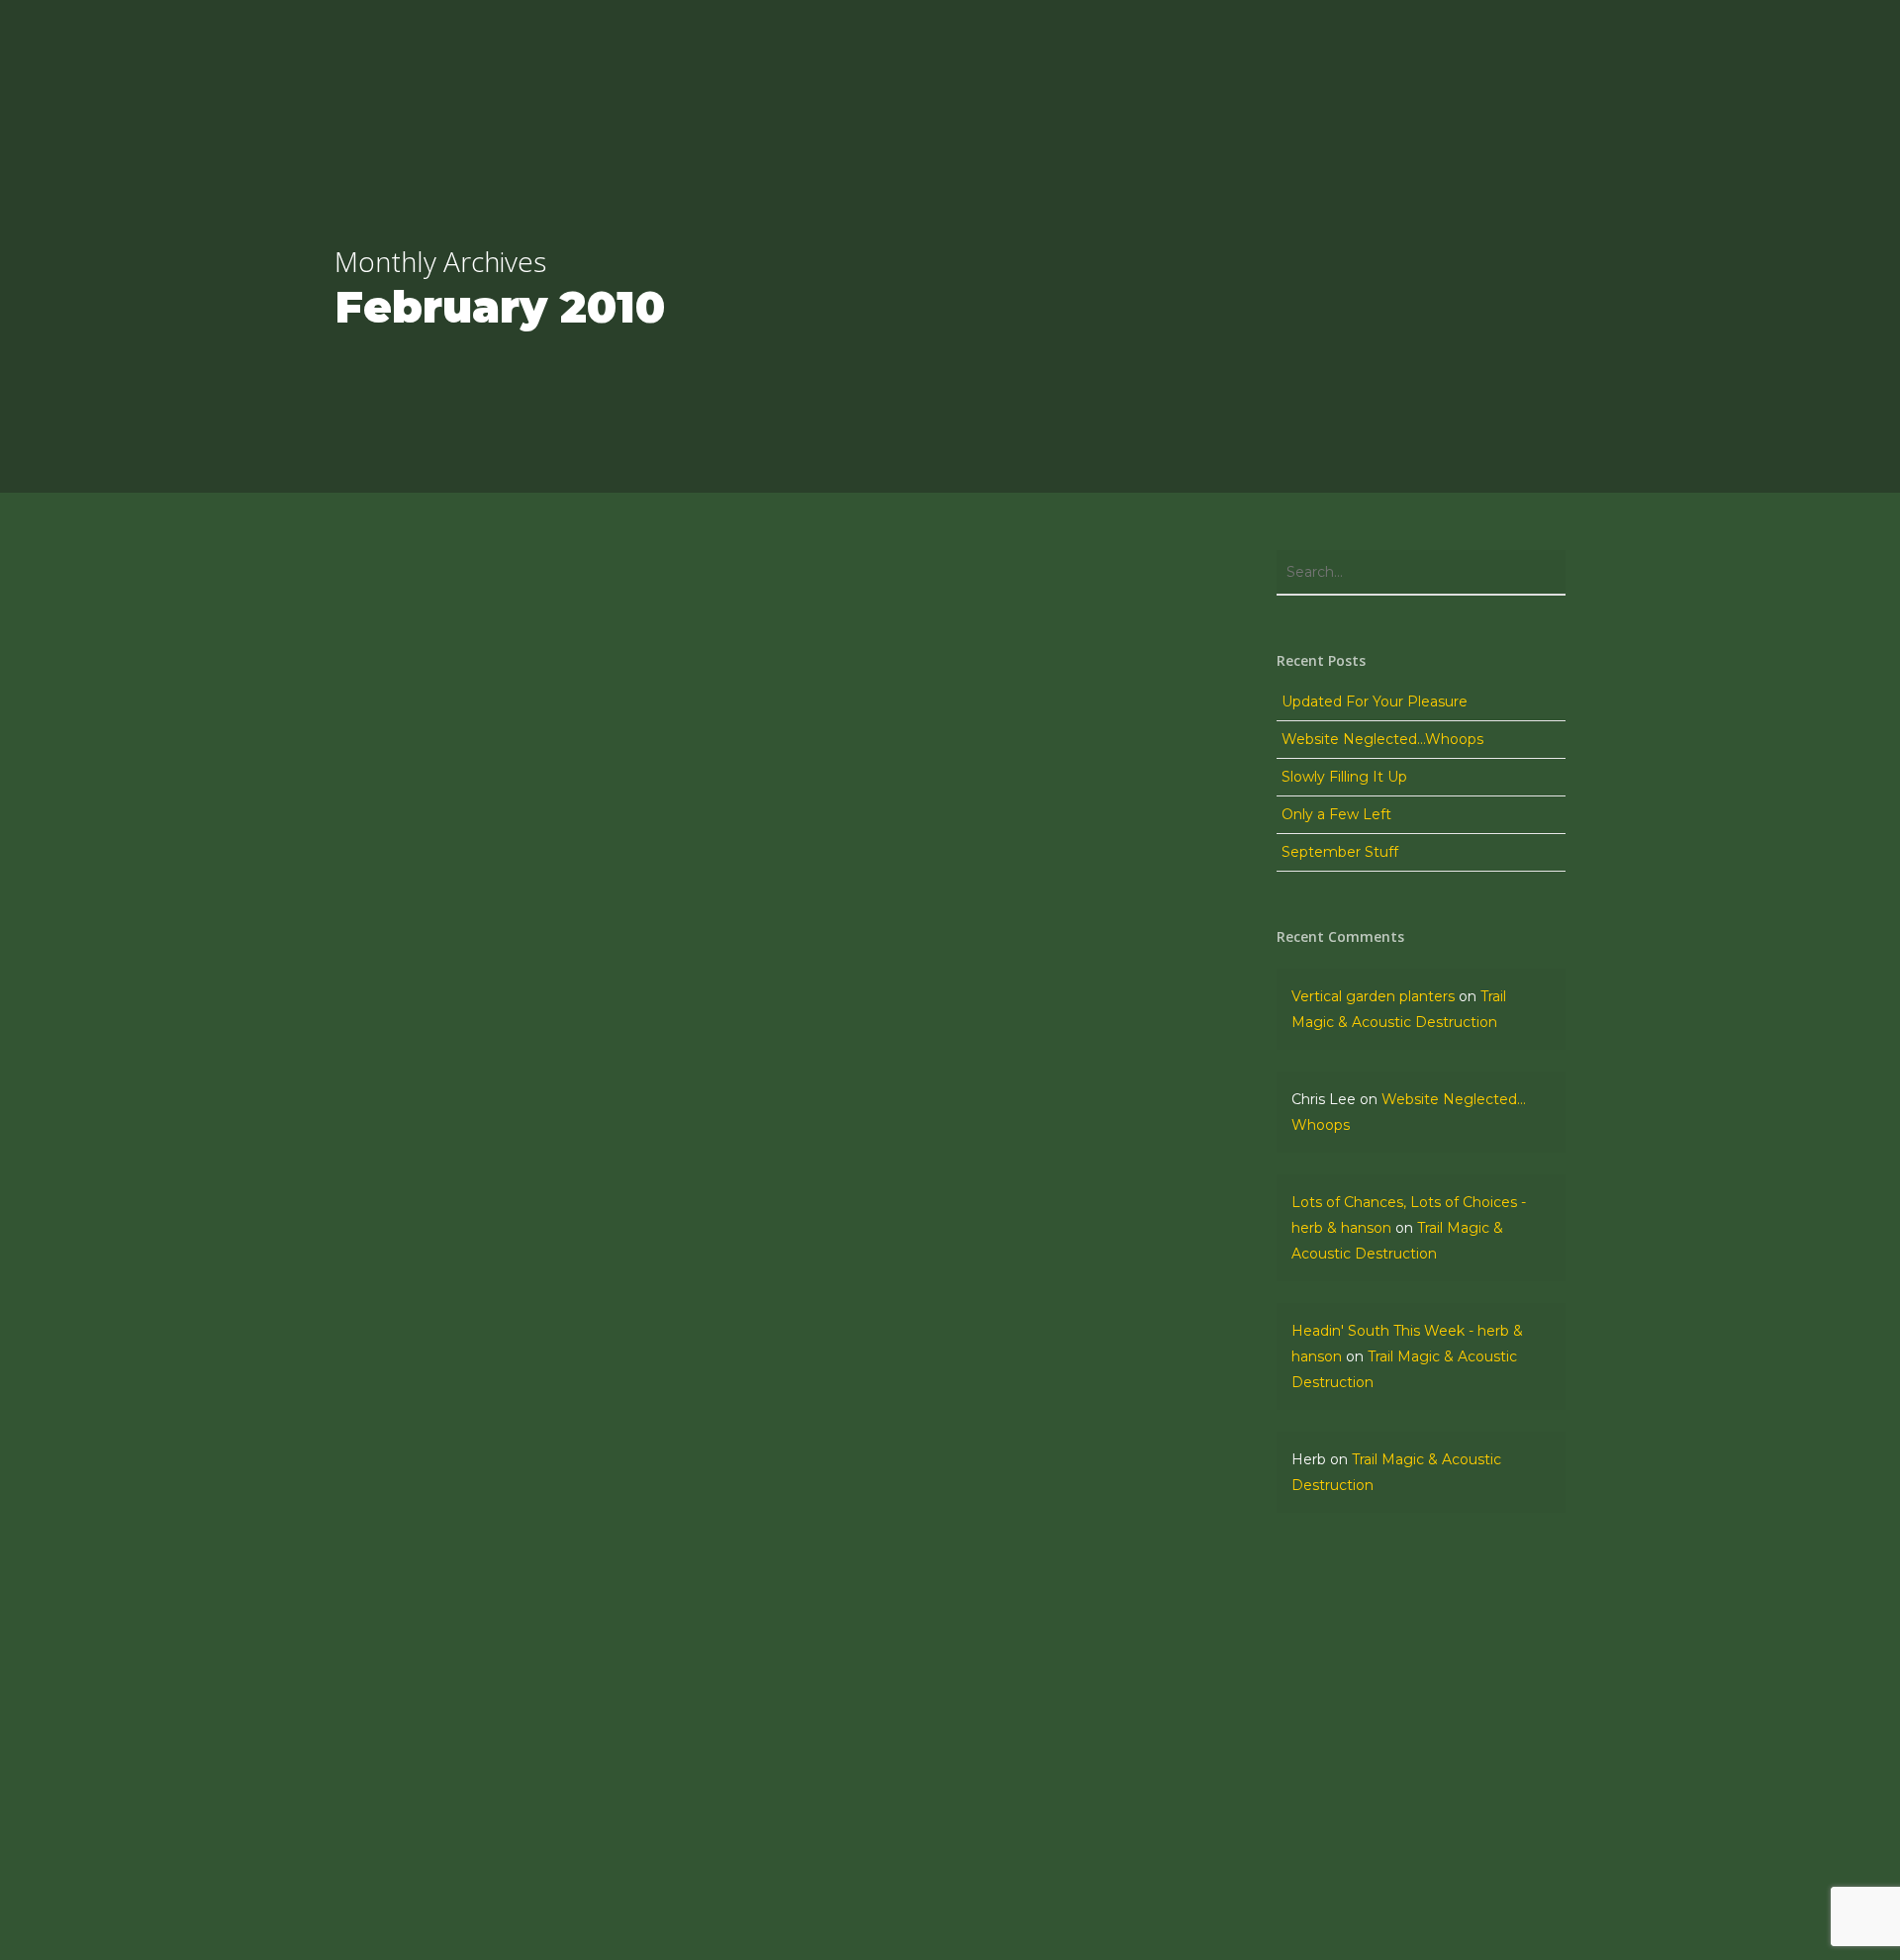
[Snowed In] (546, 1528)
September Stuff (1340, 852)
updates (398, 1608)
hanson (393, 1650)
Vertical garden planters (1373, 996)
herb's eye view (423, 1801)
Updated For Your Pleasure (1375, 701)
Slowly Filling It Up (1344, 777)
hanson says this (429, 1898)
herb (385, 1552)
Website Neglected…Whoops (1382, 739)
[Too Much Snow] (546, 1722)
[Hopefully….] (546, 1625)
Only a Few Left (1336, 814)
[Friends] (546, 1820)
